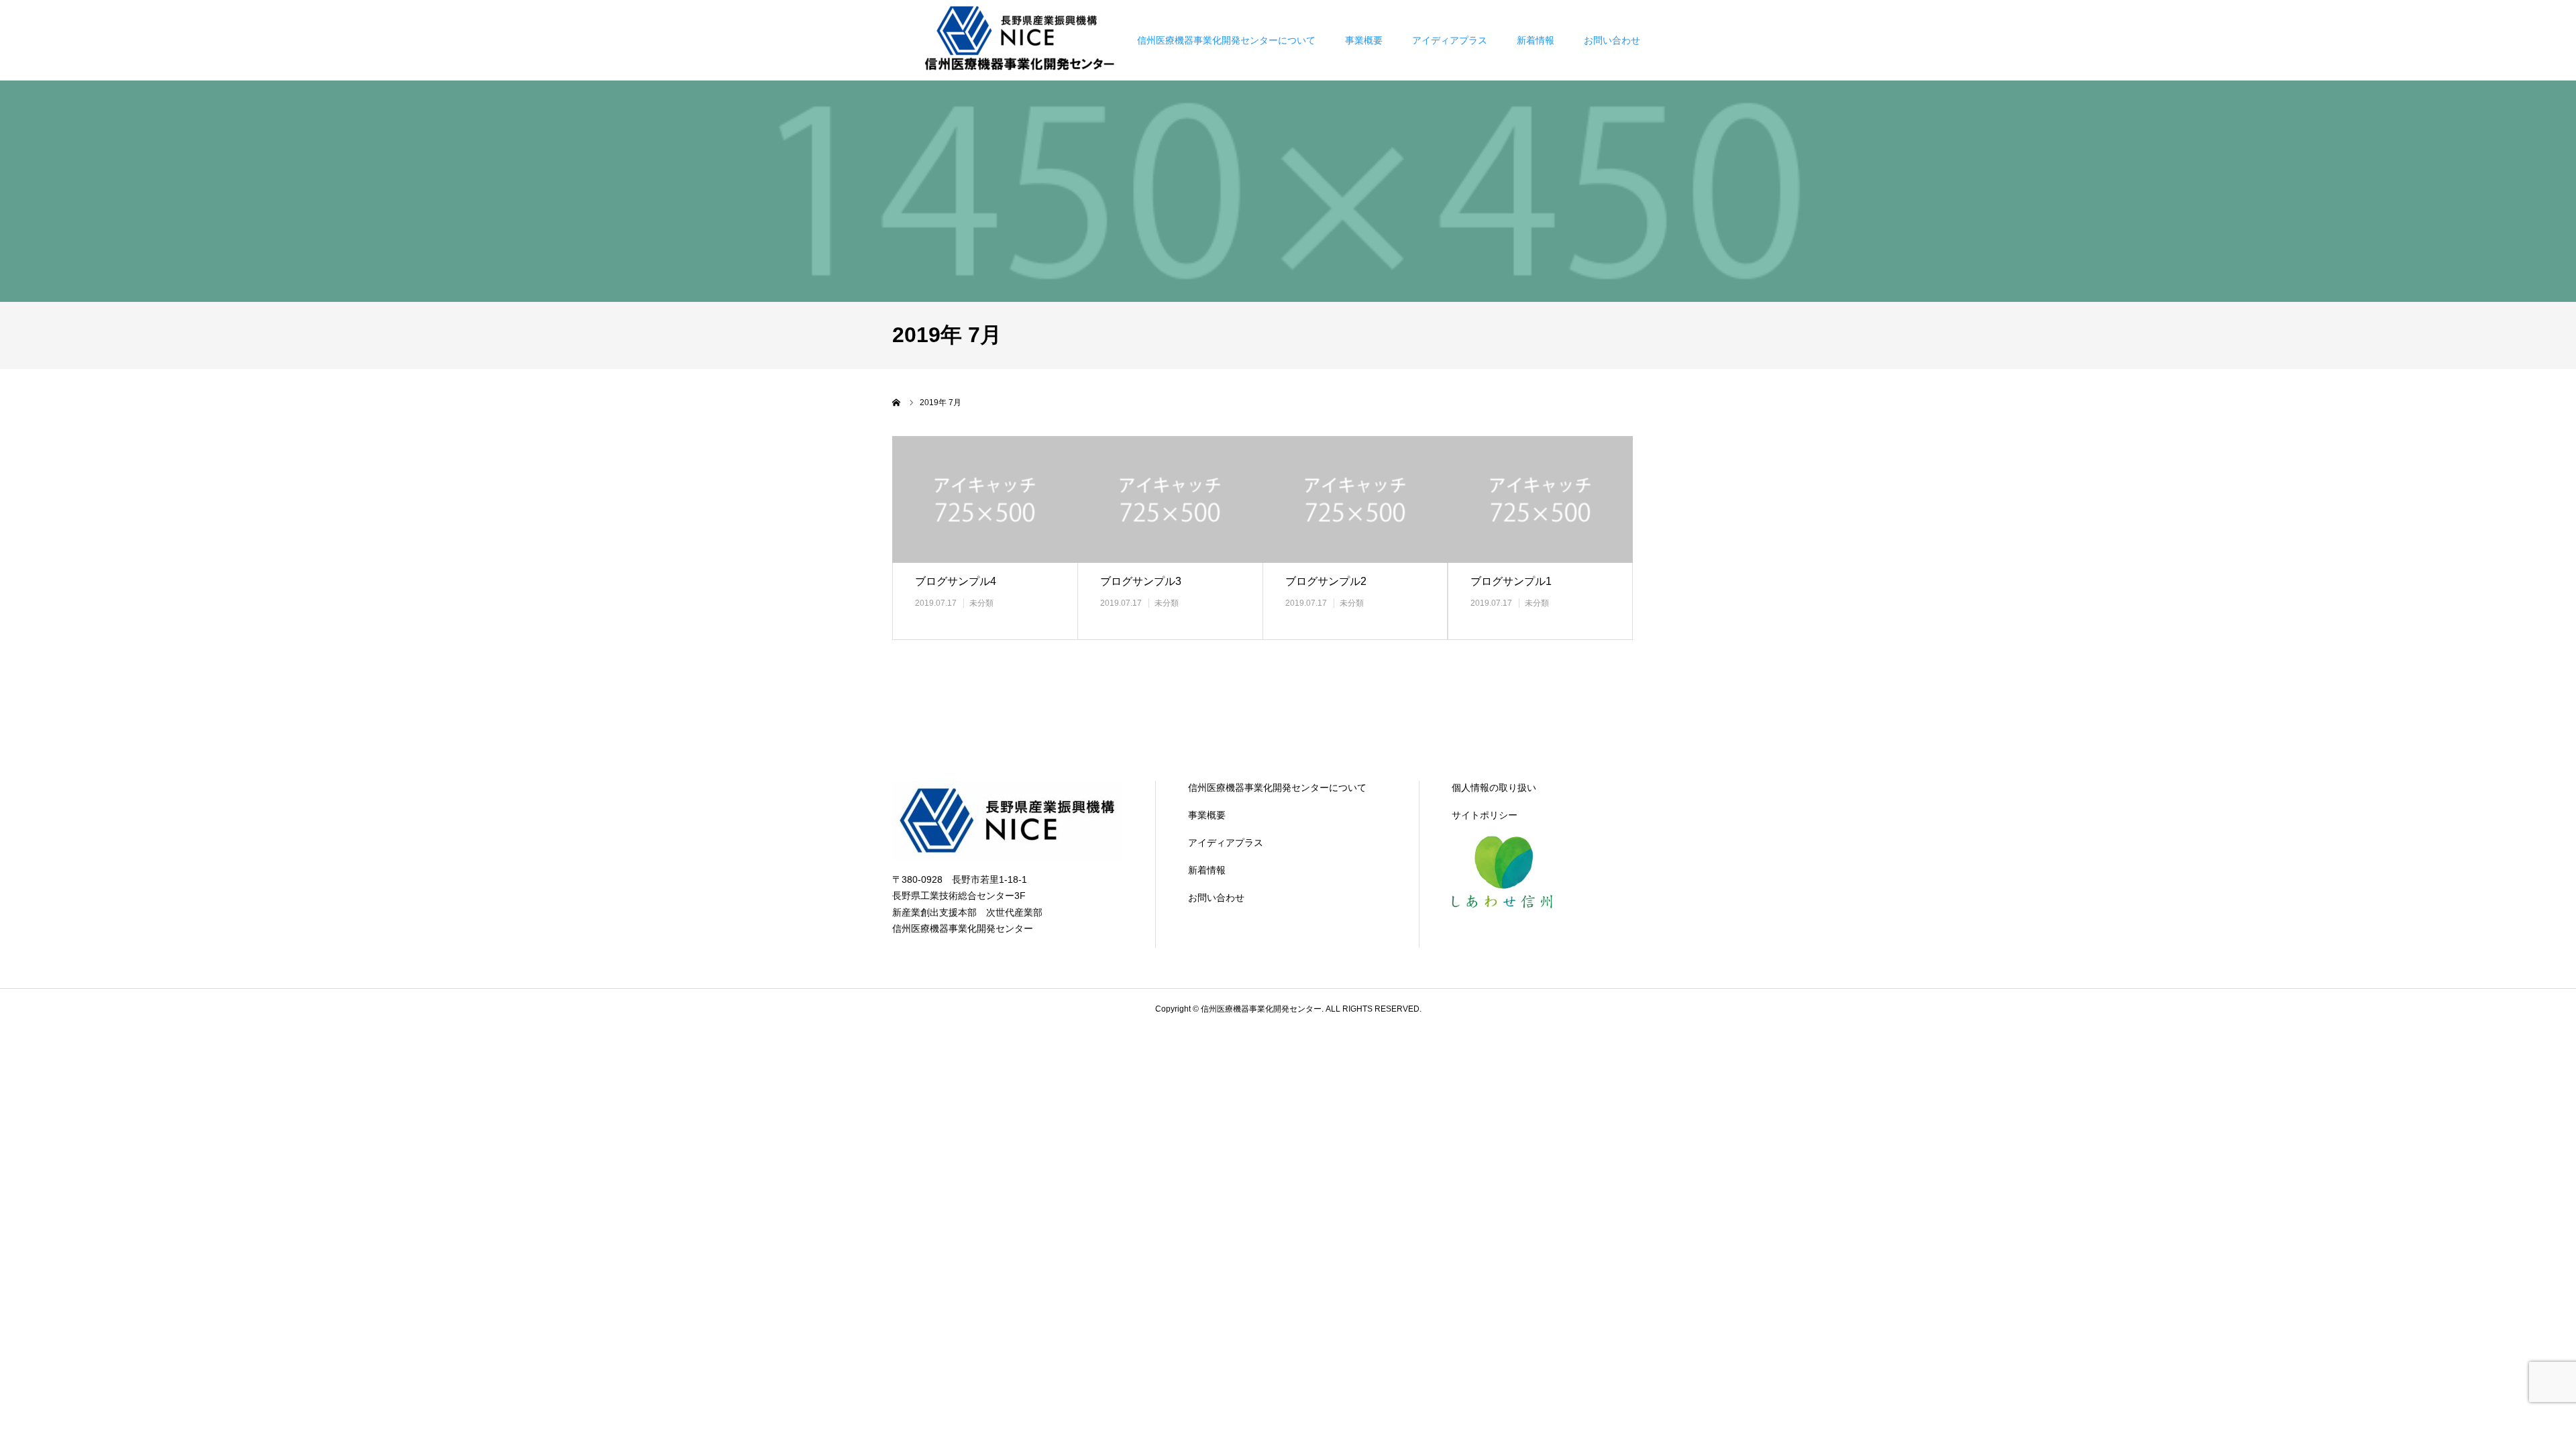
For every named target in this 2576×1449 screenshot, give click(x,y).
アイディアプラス (1450, 40)
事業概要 (1364, 40)
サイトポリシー (1485, 815)
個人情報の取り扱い (1494, 788)
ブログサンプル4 (956, 581)
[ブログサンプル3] (1170, 499)
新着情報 (1536, 40)
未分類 (981, 603)
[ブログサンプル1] (1540, 499)
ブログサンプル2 (1326, 581)
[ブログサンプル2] (1355, 499)
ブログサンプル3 (1141, 581)
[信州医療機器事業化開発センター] (1022, 40)
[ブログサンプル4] (985, 499)
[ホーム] (897, 402)
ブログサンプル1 (1511, 581)
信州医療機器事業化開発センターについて (1226, 40)
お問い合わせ (1612, 40)
